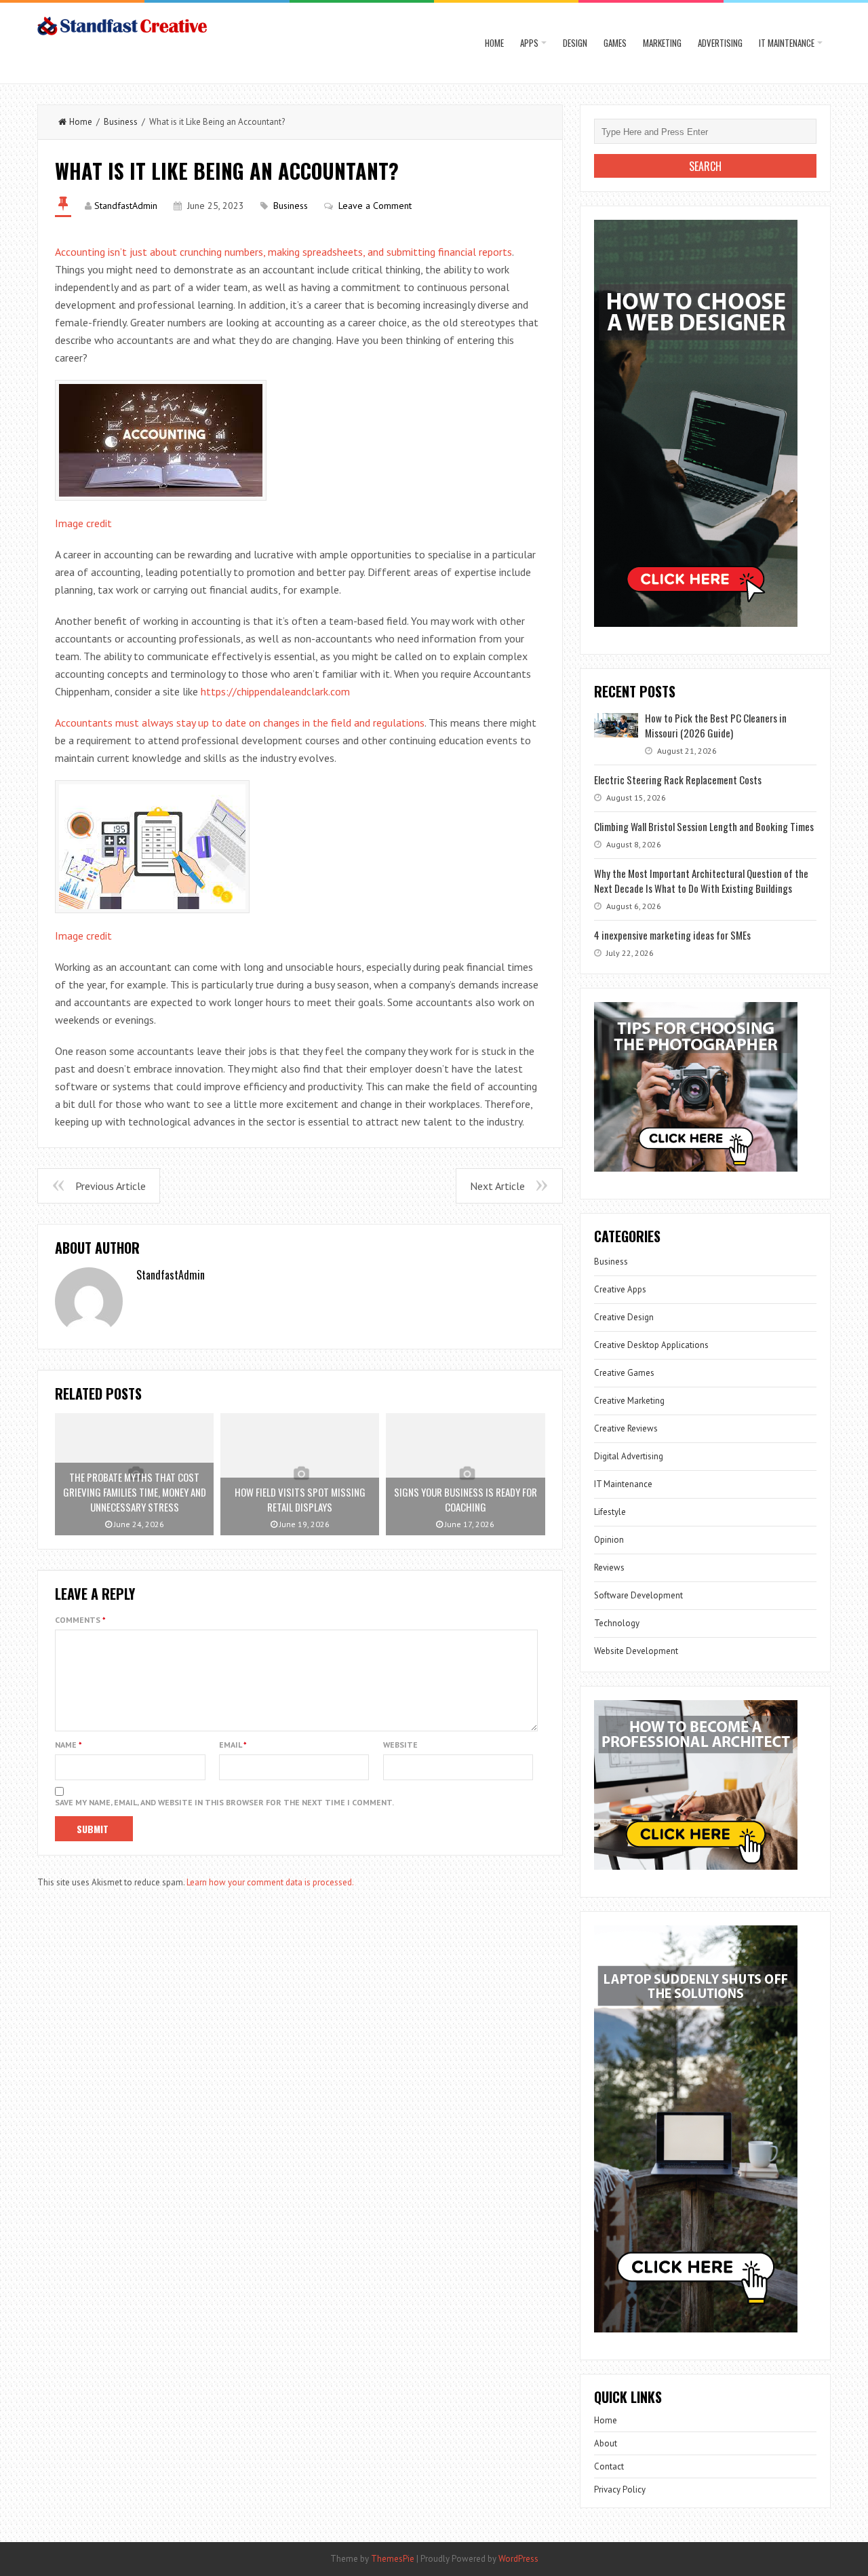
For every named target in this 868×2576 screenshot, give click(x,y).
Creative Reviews (626, 1428)
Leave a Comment (375, 206)
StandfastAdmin (126, 206)
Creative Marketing (629, 1401)
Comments (80, 1620)
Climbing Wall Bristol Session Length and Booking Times (704, 826)
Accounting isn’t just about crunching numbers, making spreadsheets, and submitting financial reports (283, 252)
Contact (609, 2466)
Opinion (609, 1540)
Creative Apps (620, 1289)
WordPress (518, 2559)
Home (494, 43)
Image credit (83, 523)
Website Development (636, 1651)
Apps (529, 43)
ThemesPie (393, 2559)
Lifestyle (610, 1512)
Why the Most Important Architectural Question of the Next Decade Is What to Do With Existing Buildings (701, 881)
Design (575, 43)
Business (121, 122)
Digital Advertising (629, 1456)
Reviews (609, 1568)
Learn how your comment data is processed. (270, 1882)
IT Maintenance (787, 43)
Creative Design (624, 1317)
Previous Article (111, 1186)
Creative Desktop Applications (651, 1345)
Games (615, 43)
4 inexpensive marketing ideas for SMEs (672, 935)
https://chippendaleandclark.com (275, 691)
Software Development (638, 1595)
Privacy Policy (620, 2490)
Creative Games (624, 1373)
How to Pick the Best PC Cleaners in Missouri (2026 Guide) (716, 725)
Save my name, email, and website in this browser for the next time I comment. (224, 1802)
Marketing (662, 43)
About (606, 2443)
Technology (617, 1623)
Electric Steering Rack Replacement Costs (678, 780)
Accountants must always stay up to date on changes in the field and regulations (240, 723)
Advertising (720, 43)
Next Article (497, 1186)
